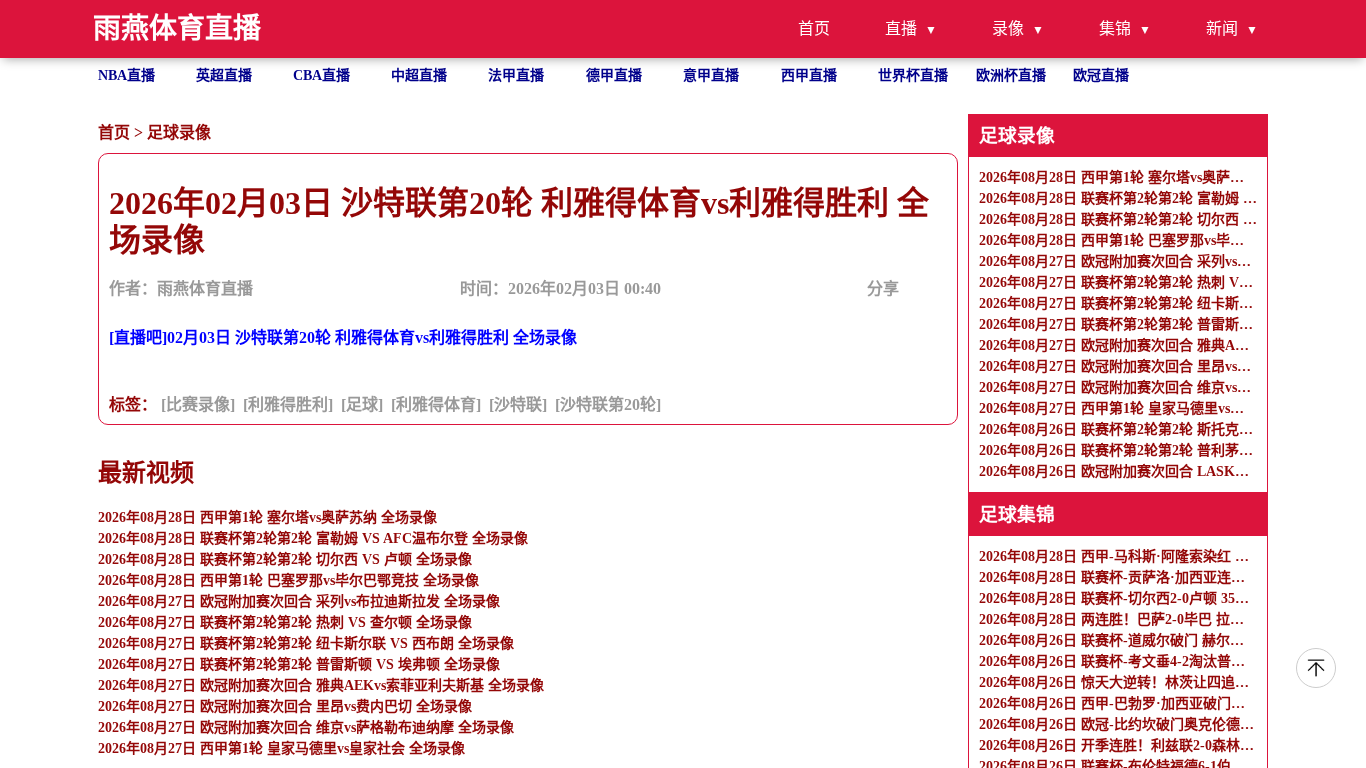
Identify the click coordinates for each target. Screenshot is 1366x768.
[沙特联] (518, 404)
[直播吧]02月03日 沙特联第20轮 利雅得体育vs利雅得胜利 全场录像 (343, 337)
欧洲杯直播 (1011, 75)
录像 (1008, 28)
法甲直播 (516, 75)
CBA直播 (321, 75)
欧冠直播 (1101, 75)
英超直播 (224, 75)
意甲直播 (711, 75)
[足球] (362, 404)
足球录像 (179, 132)
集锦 (1115, 28)
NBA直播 (126, 75)
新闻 (1222, 28)
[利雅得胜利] (288, 404)
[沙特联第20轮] (608, 404)
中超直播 (419, 75)
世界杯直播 (913, 75)
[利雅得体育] (436, 404)
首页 (814, 28)
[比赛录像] (198, 404)
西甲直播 (809, 75)
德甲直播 (614, 75)
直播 (901, 28)
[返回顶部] (1316, 668)
